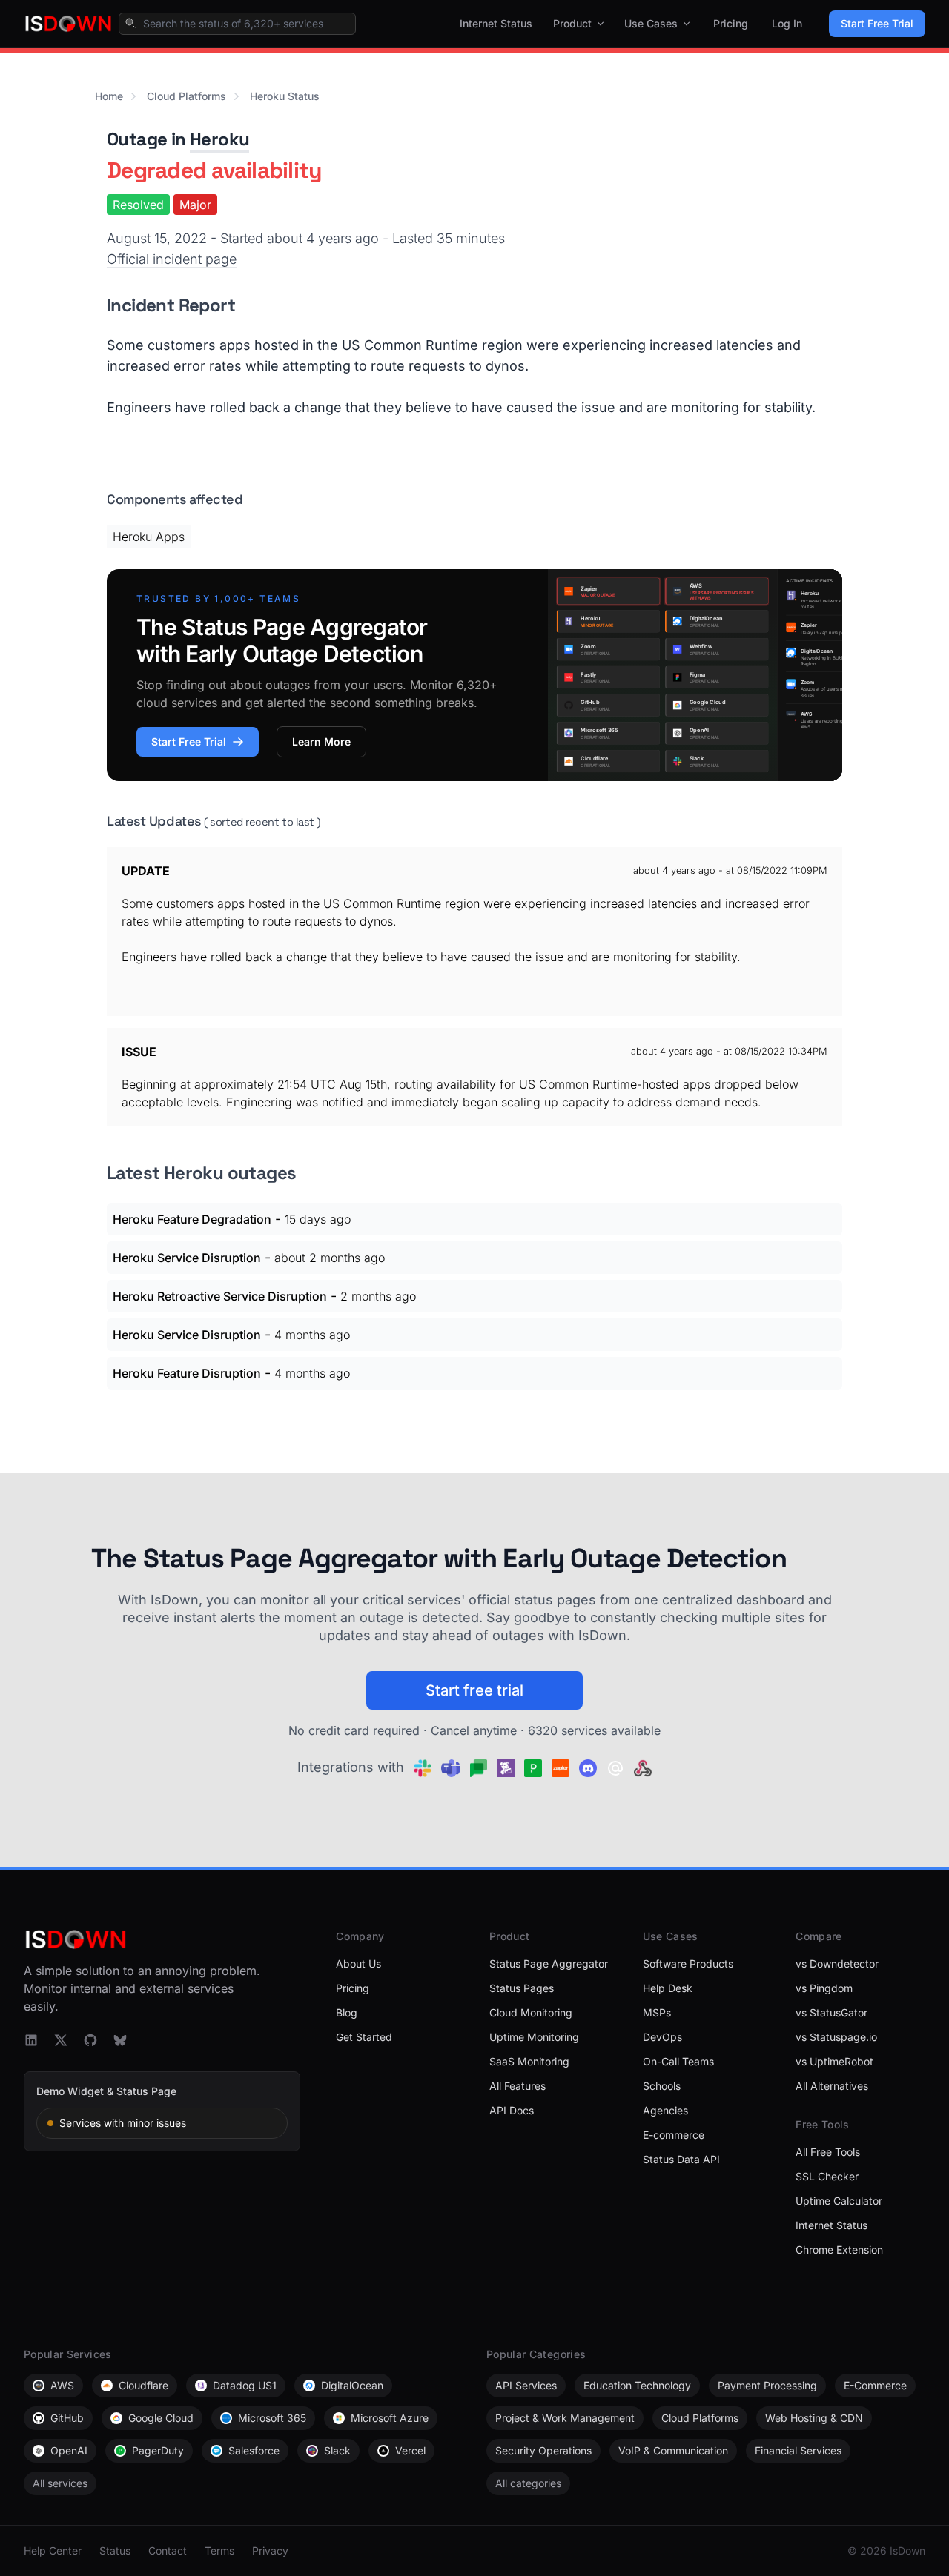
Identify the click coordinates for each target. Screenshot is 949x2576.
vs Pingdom (824, 1988)
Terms (219, 2550)
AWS (62, 2385)
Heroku (219, 139)
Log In (787, 23)
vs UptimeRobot (834, 2061)
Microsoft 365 (272, 2418)
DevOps (662, 2037)
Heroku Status (285, 96)
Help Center (53, 2550)
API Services (526, 2385)
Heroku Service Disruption (187, 1258)
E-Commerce (875, 2385)
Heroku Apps (149, 537)
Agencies (665, 2110)
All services (60, 2483)
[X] (61, 2040)
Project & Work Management (565, 2418)
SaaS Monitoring (529, 2061)
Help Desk (668, 1988)
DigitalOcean (352, 2385)
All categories (528, 2483)
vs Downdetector (837, 1963)
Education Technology (637, 2385)
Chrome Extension (839, 2250)
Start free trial (474, 1690)
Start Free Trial (877, 23)
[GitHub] (90, 2040)
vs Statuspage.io (836, 2037)
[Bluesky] (120, 2040)
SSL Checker (827, 2176)
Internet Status (496, 23)
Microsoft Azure (390, 2418)
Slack (337, 2450)
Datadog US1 (245, 2385)
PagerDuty (158, 2450)
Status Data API (681, 2159)
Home (109, 96)
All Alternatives (832, 2086)
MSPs (657, 2012)
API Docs (512, 2110)
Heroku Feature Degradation (192, 1219)
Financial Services (798, 2450)
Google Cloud (161, 2418)
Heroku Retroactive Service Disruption (220, 1296)
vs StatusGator (831, 2012)
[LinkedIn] (31, 2040)
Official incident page (172, 259)
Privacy (270, 2550)
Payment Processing (767, 2385)
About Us (358, 1963)
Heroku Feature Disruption (187, 1373)
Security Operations (543, 2450)
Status (115, 2550)
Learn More (321, 741)
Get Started (364, 2037)
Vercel (410, 2450)
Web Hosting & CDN (814, 2418)
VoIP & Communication (673, 2450)
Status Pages (522, 1988)
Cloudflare (143, 2385)
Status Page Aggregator (549, 1963)
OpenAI (69, 2450)
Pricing (731, 23)
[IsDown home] (68, 24)
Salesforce (254, 2450)
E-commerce (674, 2135)
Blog (347, 2012)
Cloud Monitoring (531, 2012)
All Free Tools (828, 2152)
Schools (662, 2086)
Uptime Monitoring (534, 2037)
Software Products (688, 1963)
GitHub (67, 2418)
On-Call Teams (678, 2061)
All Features (518, 2086)
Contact (168, 2550)
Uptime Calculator (839, 2201)
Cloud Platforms (186, 96)
